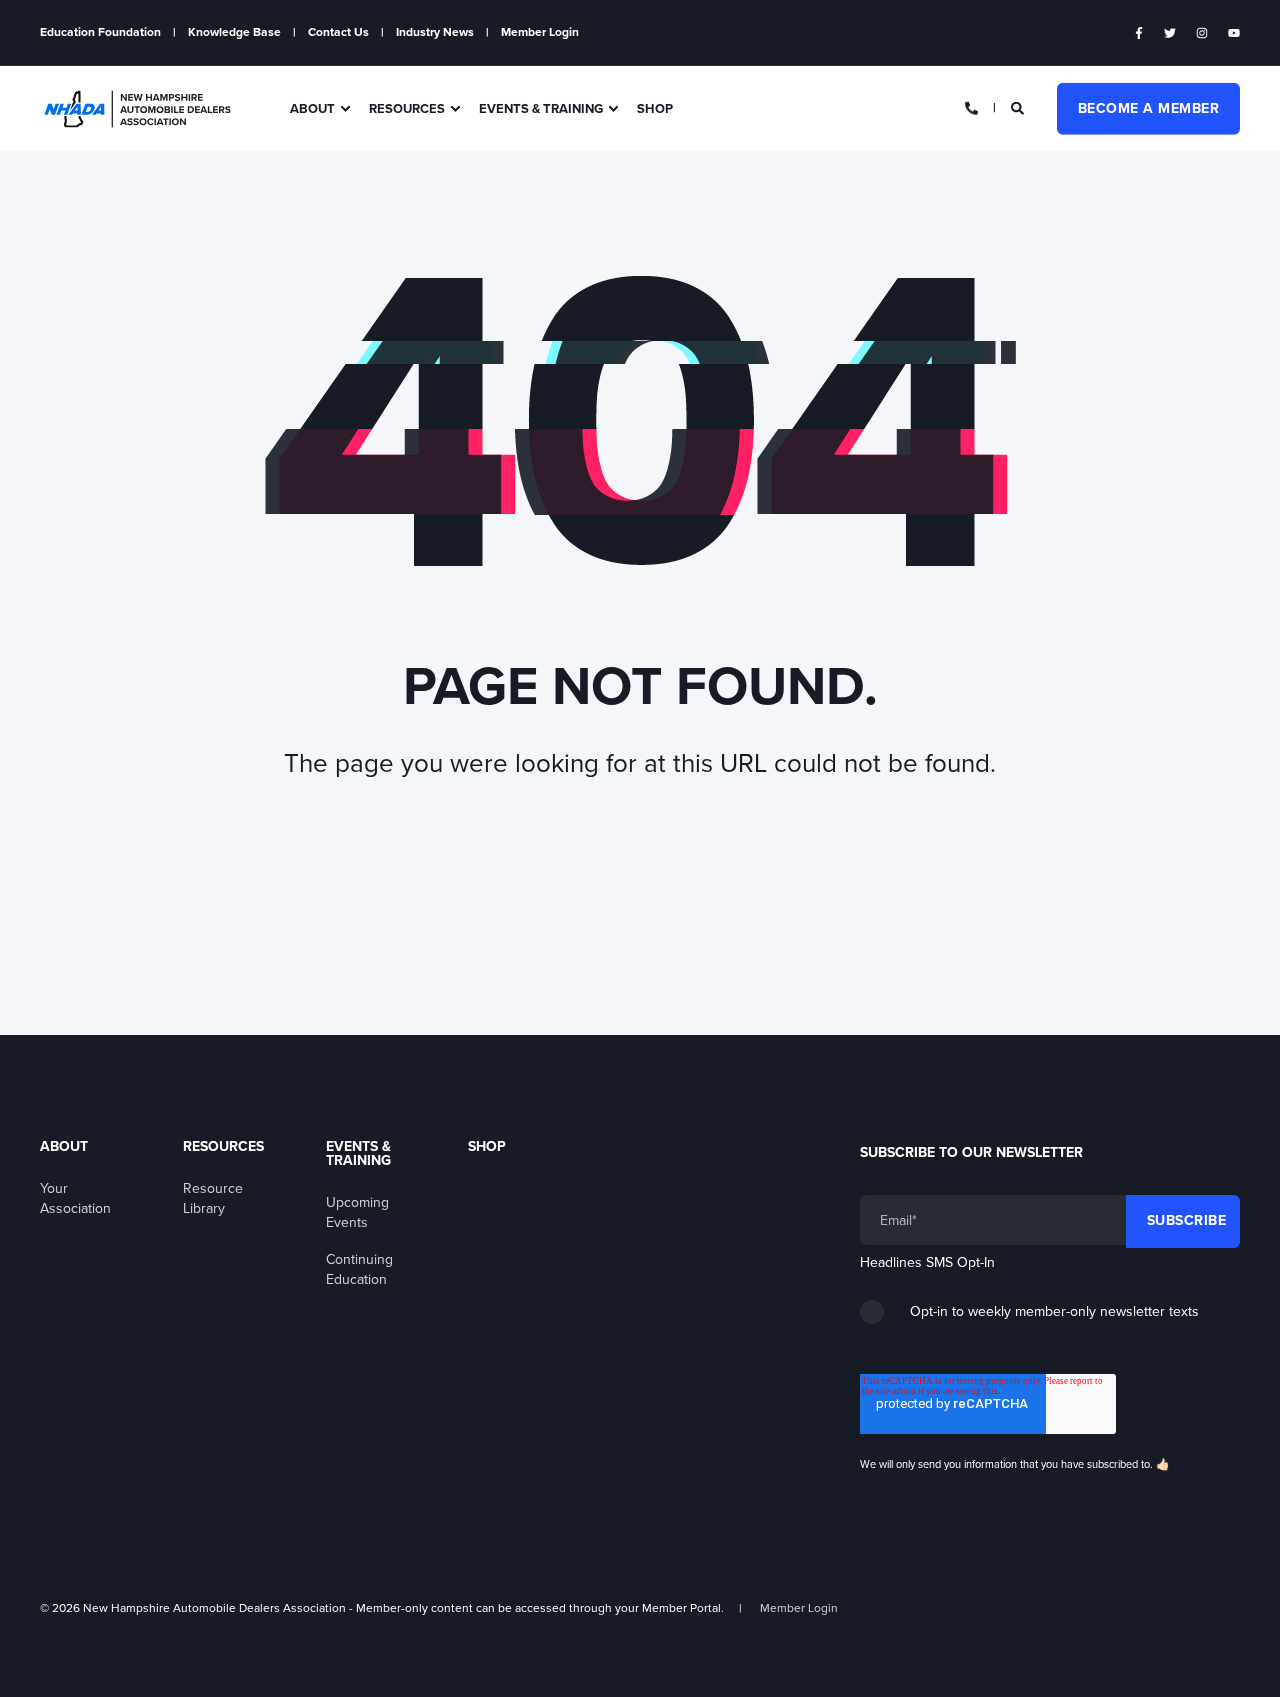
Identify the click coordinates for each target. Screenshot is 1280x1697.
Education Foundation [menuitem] (100, 32)
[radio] (1050, 1319)
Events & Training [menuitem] (541, 108)
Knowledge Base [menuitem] (234, 32)
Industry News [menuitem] (435, 32)
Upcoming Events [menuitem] (357, 1212)
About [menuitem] (312, 108)
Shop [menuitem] (655, 108)
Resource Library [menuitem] (213, 1198)
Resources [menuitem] (407, 108)
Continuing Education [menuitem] (359, 1269)
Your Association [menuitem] (75, 1198)
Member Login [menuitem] (540, 32)
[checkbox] (1050, 1319)
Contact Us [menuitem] (338, 32)
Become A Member (1149, 107)
